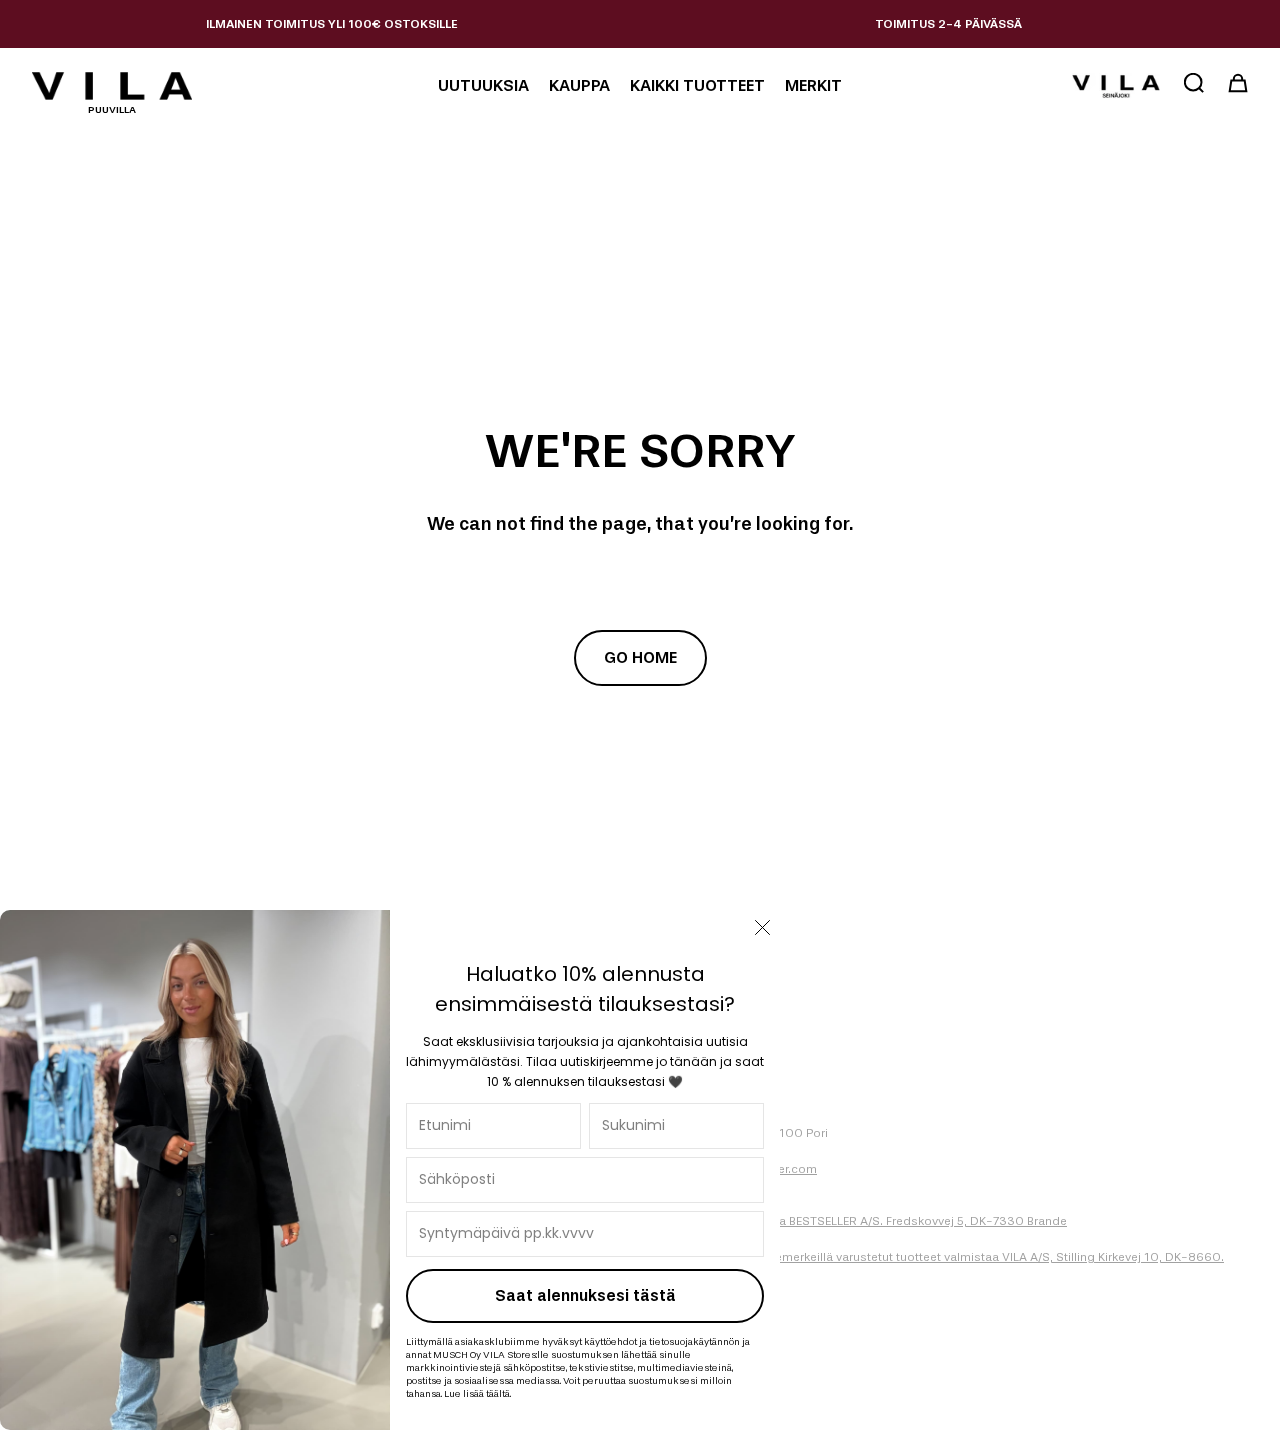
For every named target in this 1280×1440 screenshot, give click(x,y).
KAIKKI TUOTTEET (697, 85)
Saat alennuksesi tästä (585, 1295)
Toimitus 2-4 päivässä (948, 24)
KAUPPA (579, 85)
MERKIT (813, 85)
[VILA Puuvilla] (112, 86)
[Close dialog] (762, 927)
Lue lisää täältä (477, 1393)
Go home (640, 657)
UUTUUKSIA (483, 85)
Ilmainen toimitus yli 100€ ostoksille (332, 24)
